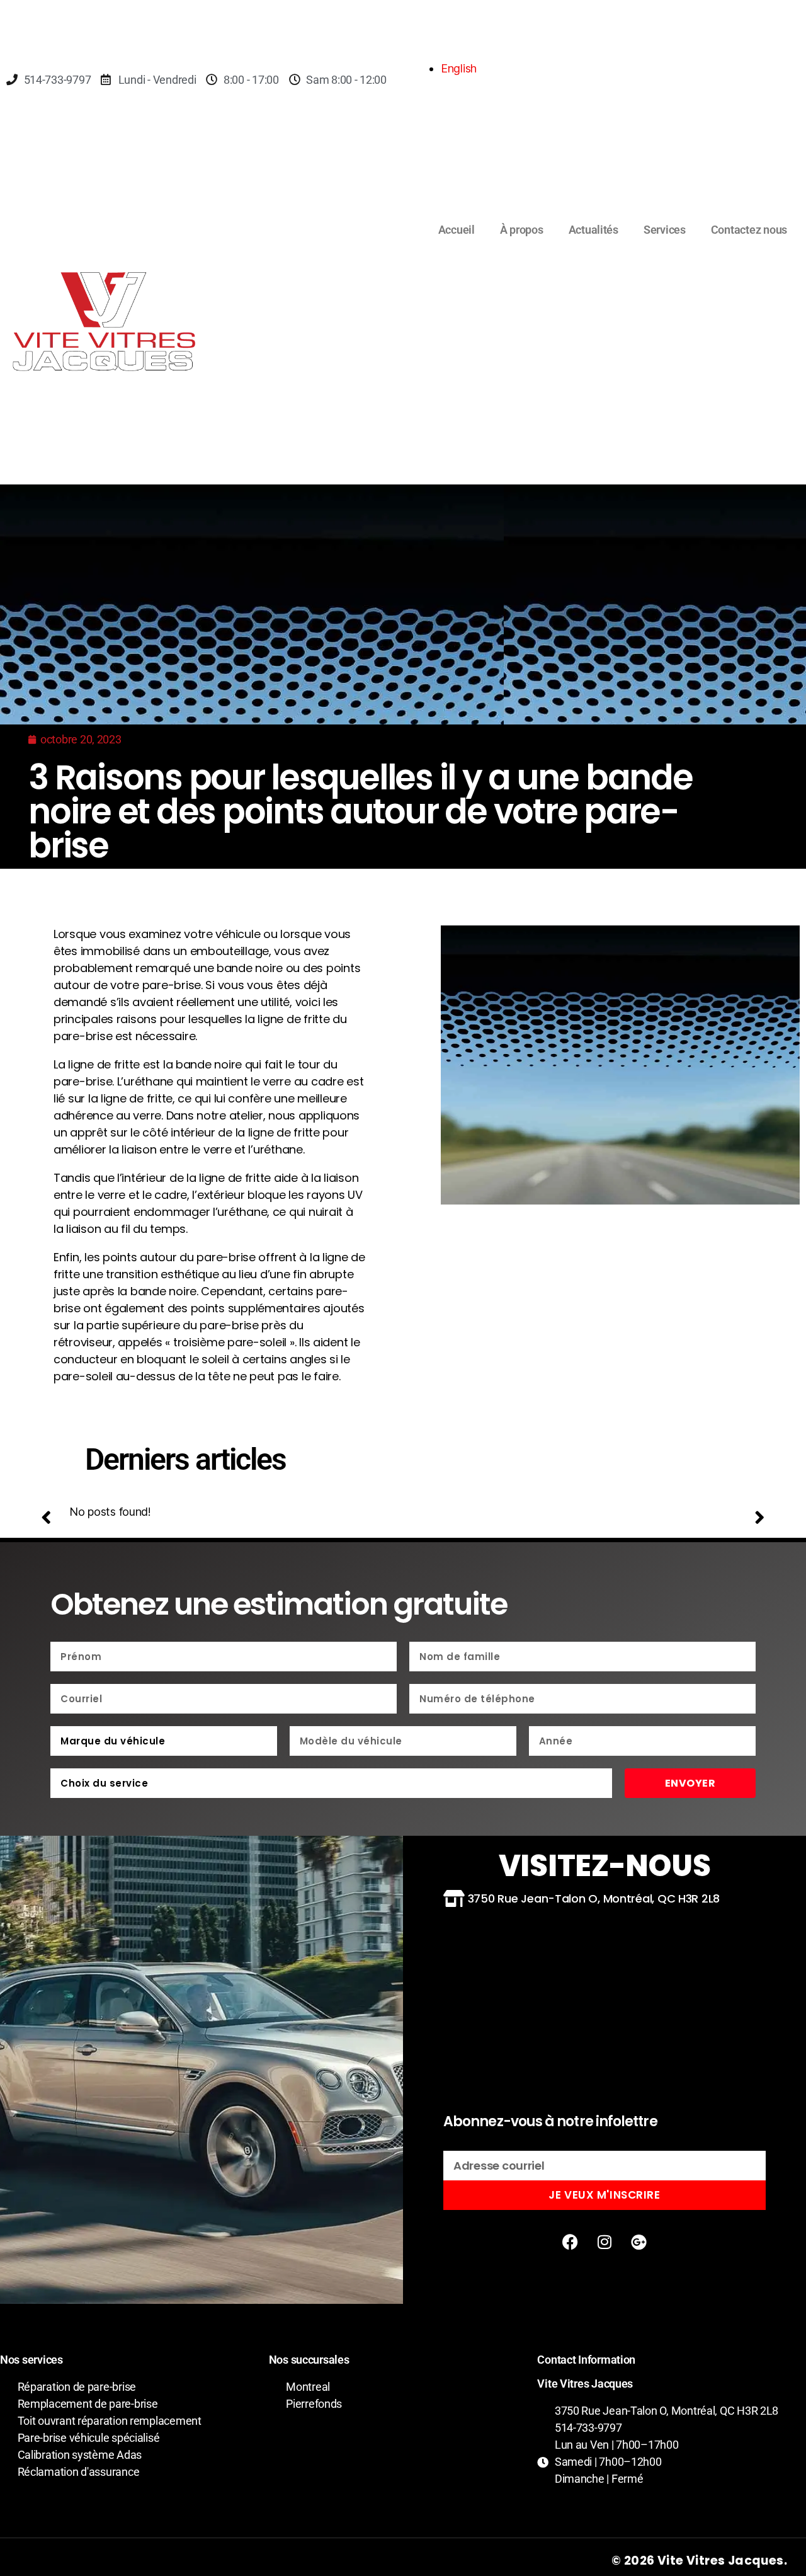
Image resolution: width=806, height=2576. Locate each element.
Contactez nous (749, 230)
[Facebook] (570, 2241)
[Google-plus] (639, 2241)
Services (665, 230)
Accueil (457, 230)
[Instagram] (604, 2241)
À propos (522, 230)
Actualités (593, 230)
